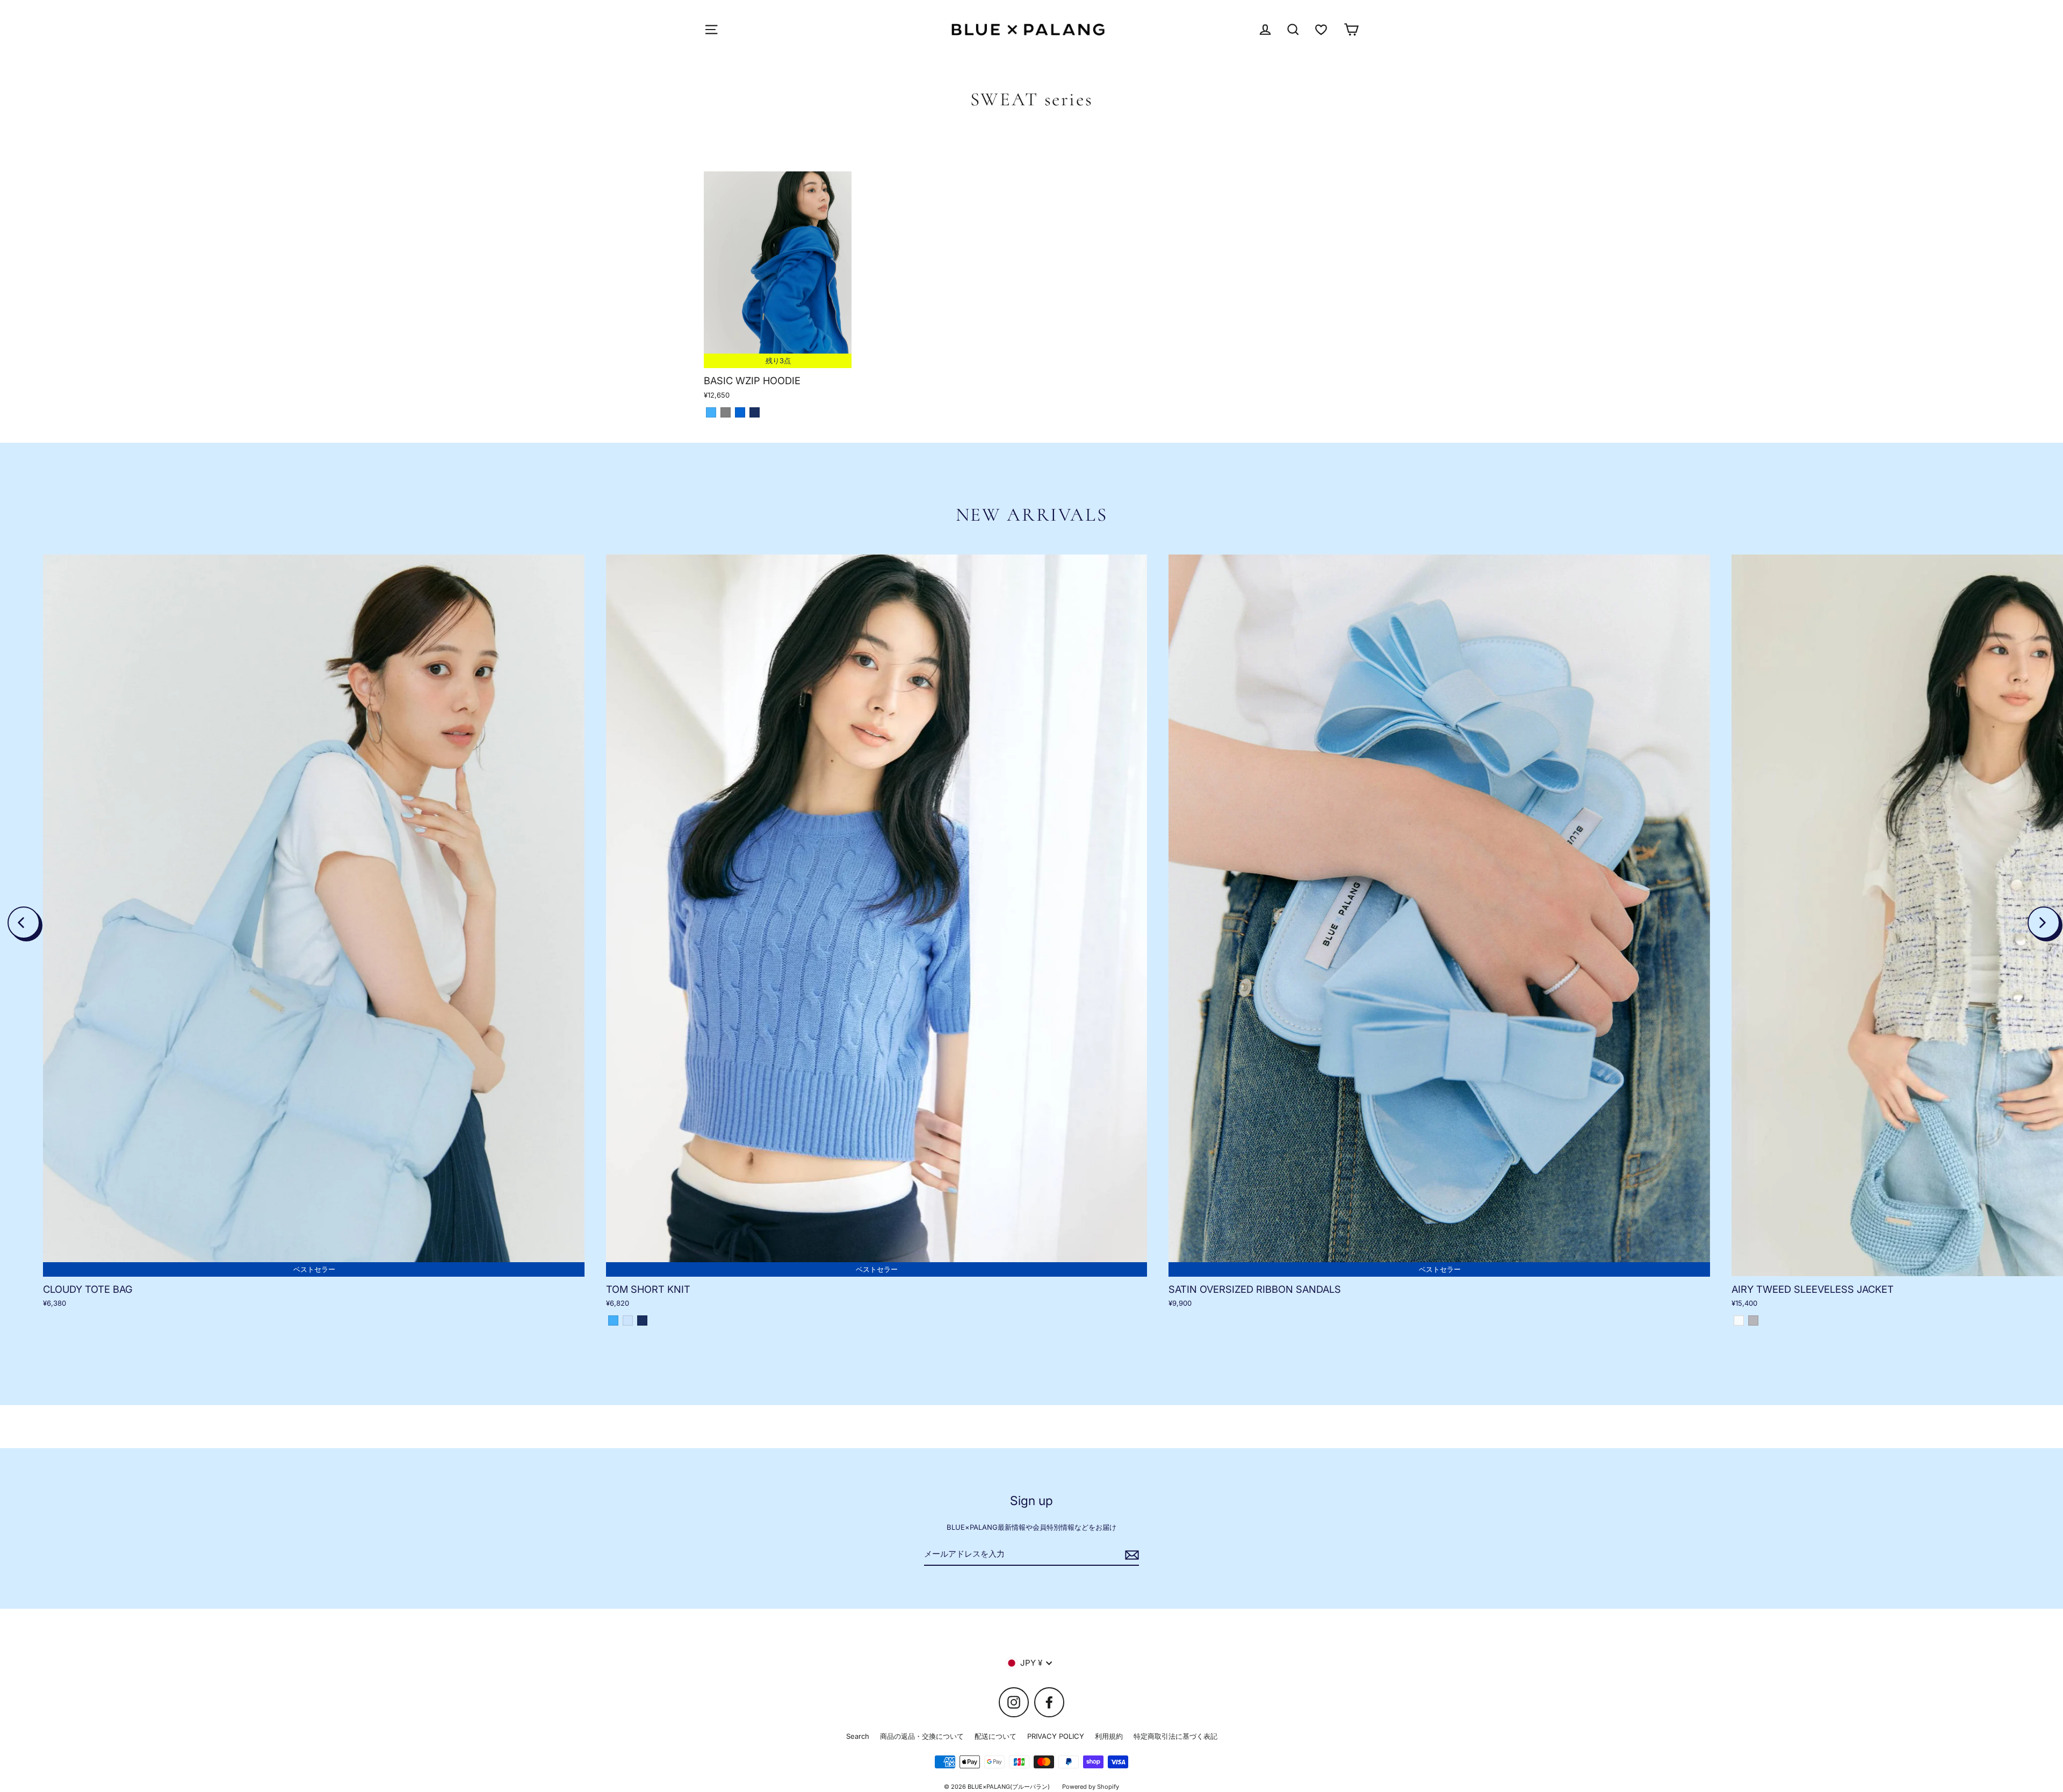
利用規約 (1109, 1736)
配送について (996, 1736)
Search (858, 1736)
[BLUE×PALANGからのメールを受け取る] (1130, 1554)
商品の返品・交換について (922, 1736)
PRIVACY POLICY (1056, 1736)
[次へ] (2044, 923)
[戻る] (24, 923)
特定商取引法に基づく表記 (1175, 1736)
